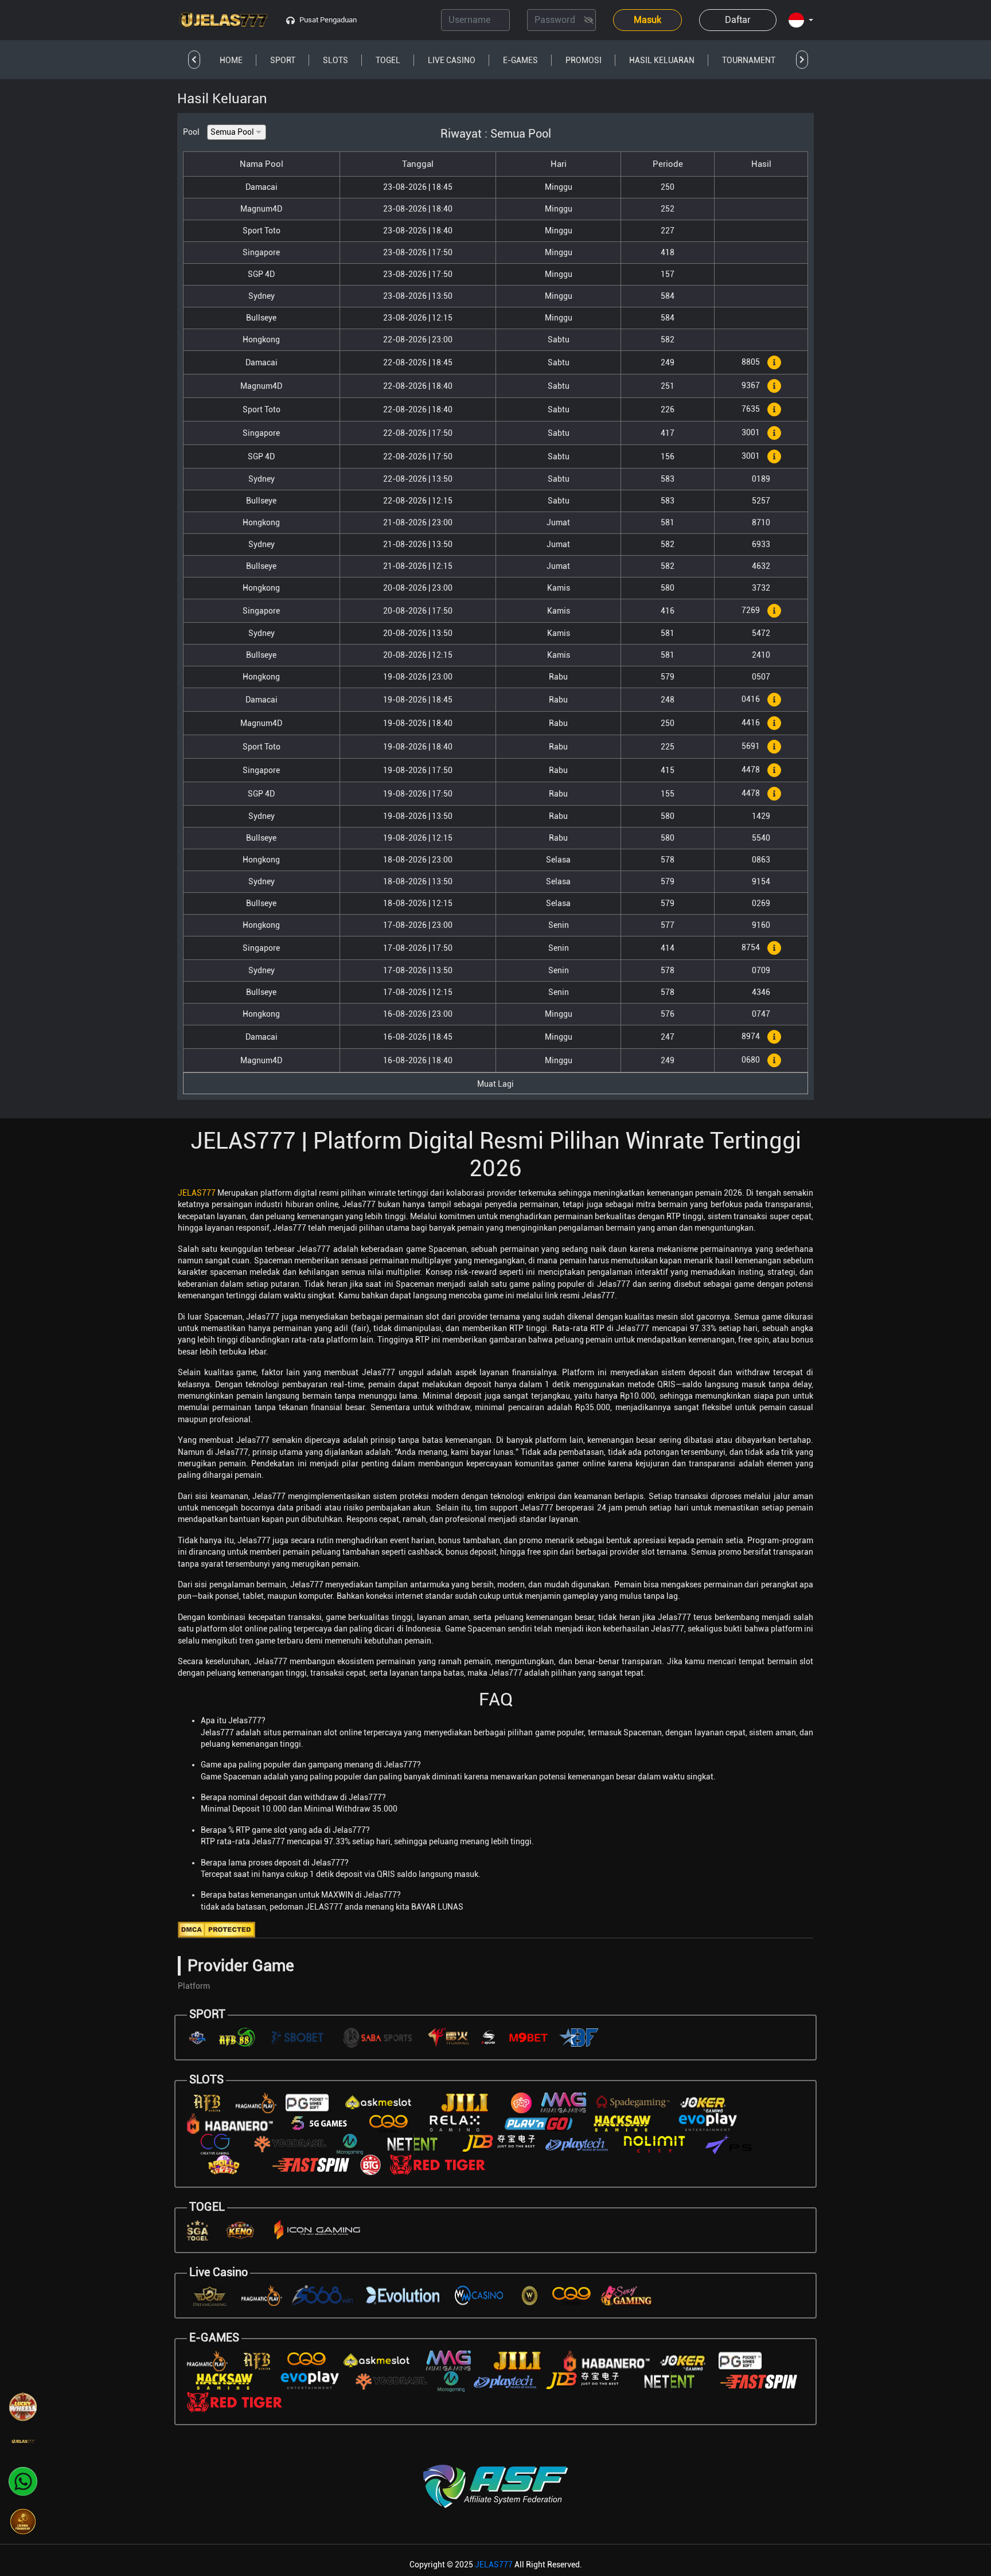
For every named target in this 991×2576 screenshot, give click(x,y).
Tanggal (418, 164)
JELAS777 (197, 1193)
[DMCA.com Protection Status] (216, 1929)
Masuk (647, 20)
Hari (559, 164)
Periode (668, 164)
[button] (801, 21)
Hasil (761, 164)
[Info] (774, 362)
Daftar (738, 20)
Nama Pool (262, 164)
